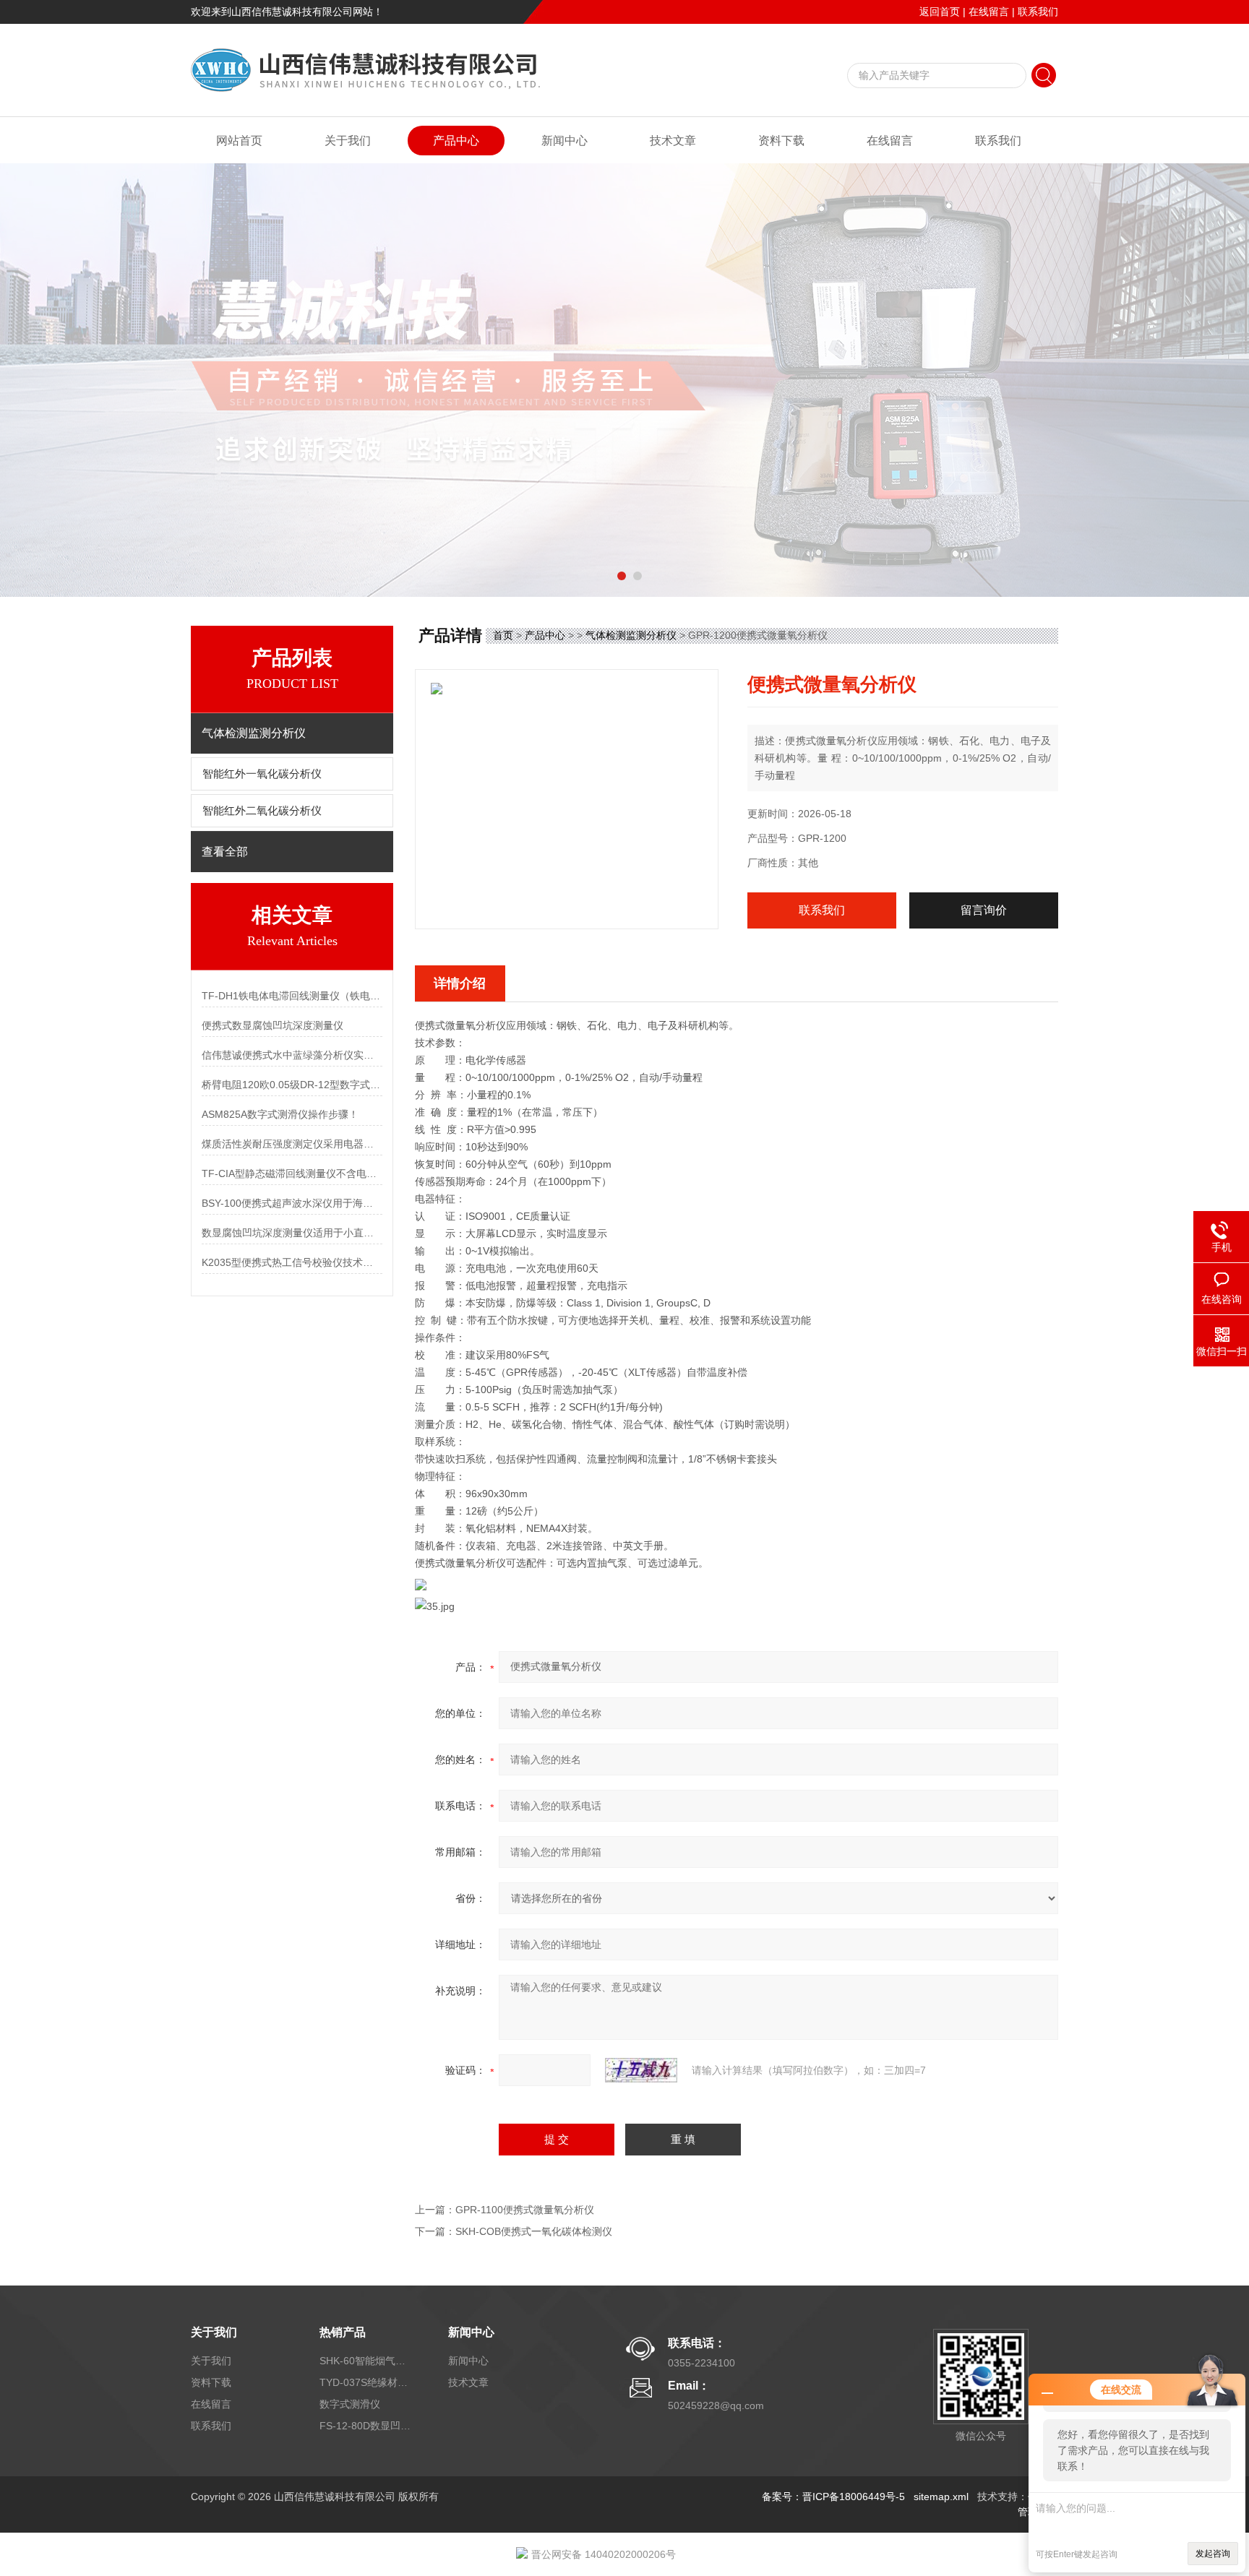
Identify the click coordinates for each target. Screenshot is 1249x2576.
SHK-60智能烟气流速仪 (366, 2361)
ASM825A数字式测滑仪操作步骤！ (280, 1114)
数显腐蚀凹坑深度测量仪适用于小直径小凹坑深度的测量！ (292, 1233)
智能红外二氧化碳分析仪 (262, 811)
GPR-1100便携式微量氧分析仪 (525, 2210)
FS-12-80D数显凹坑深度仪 (366, 2426)
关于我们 (348, 141)
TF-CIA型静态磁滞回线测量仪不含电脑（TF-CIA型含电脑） (292, 1173)
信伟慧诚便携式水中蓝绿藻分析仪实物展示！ (292, 1055)
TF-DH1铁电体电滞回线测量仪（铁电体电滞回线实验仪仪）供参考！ (292, 996)
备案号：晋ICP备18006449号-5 (833, 2497)
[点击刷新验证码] (641, 2070)
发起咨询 (1213, 2554)
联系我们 (1038, 12)
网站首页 (239, 141)
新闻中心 (565, 141)
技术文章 (673, 141)
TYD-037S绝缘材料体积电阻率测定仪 (366, 2382)
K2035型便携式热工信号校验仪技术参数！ (292, 1262)
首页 (503, 635)
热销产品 (343, 2332)
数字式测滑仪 (350, 2404)
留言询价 (984, 910)
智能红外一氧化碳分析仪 (262, 774)
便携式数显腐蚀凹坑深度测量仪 (272, 1025)
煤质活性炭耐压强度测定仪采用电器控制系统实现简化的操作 (292, 1144)
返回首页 (940, 12)
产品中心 (456, 141)
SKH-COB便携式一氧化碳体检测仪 (534, 2231)
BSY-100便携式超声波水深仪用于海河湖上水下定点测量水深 (292, 1203)
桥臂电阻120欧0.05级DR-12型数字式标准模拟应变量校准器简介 (292, 1085)
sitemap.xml (941, 2497)
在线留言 (989, 12)
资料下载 (781, 141)
